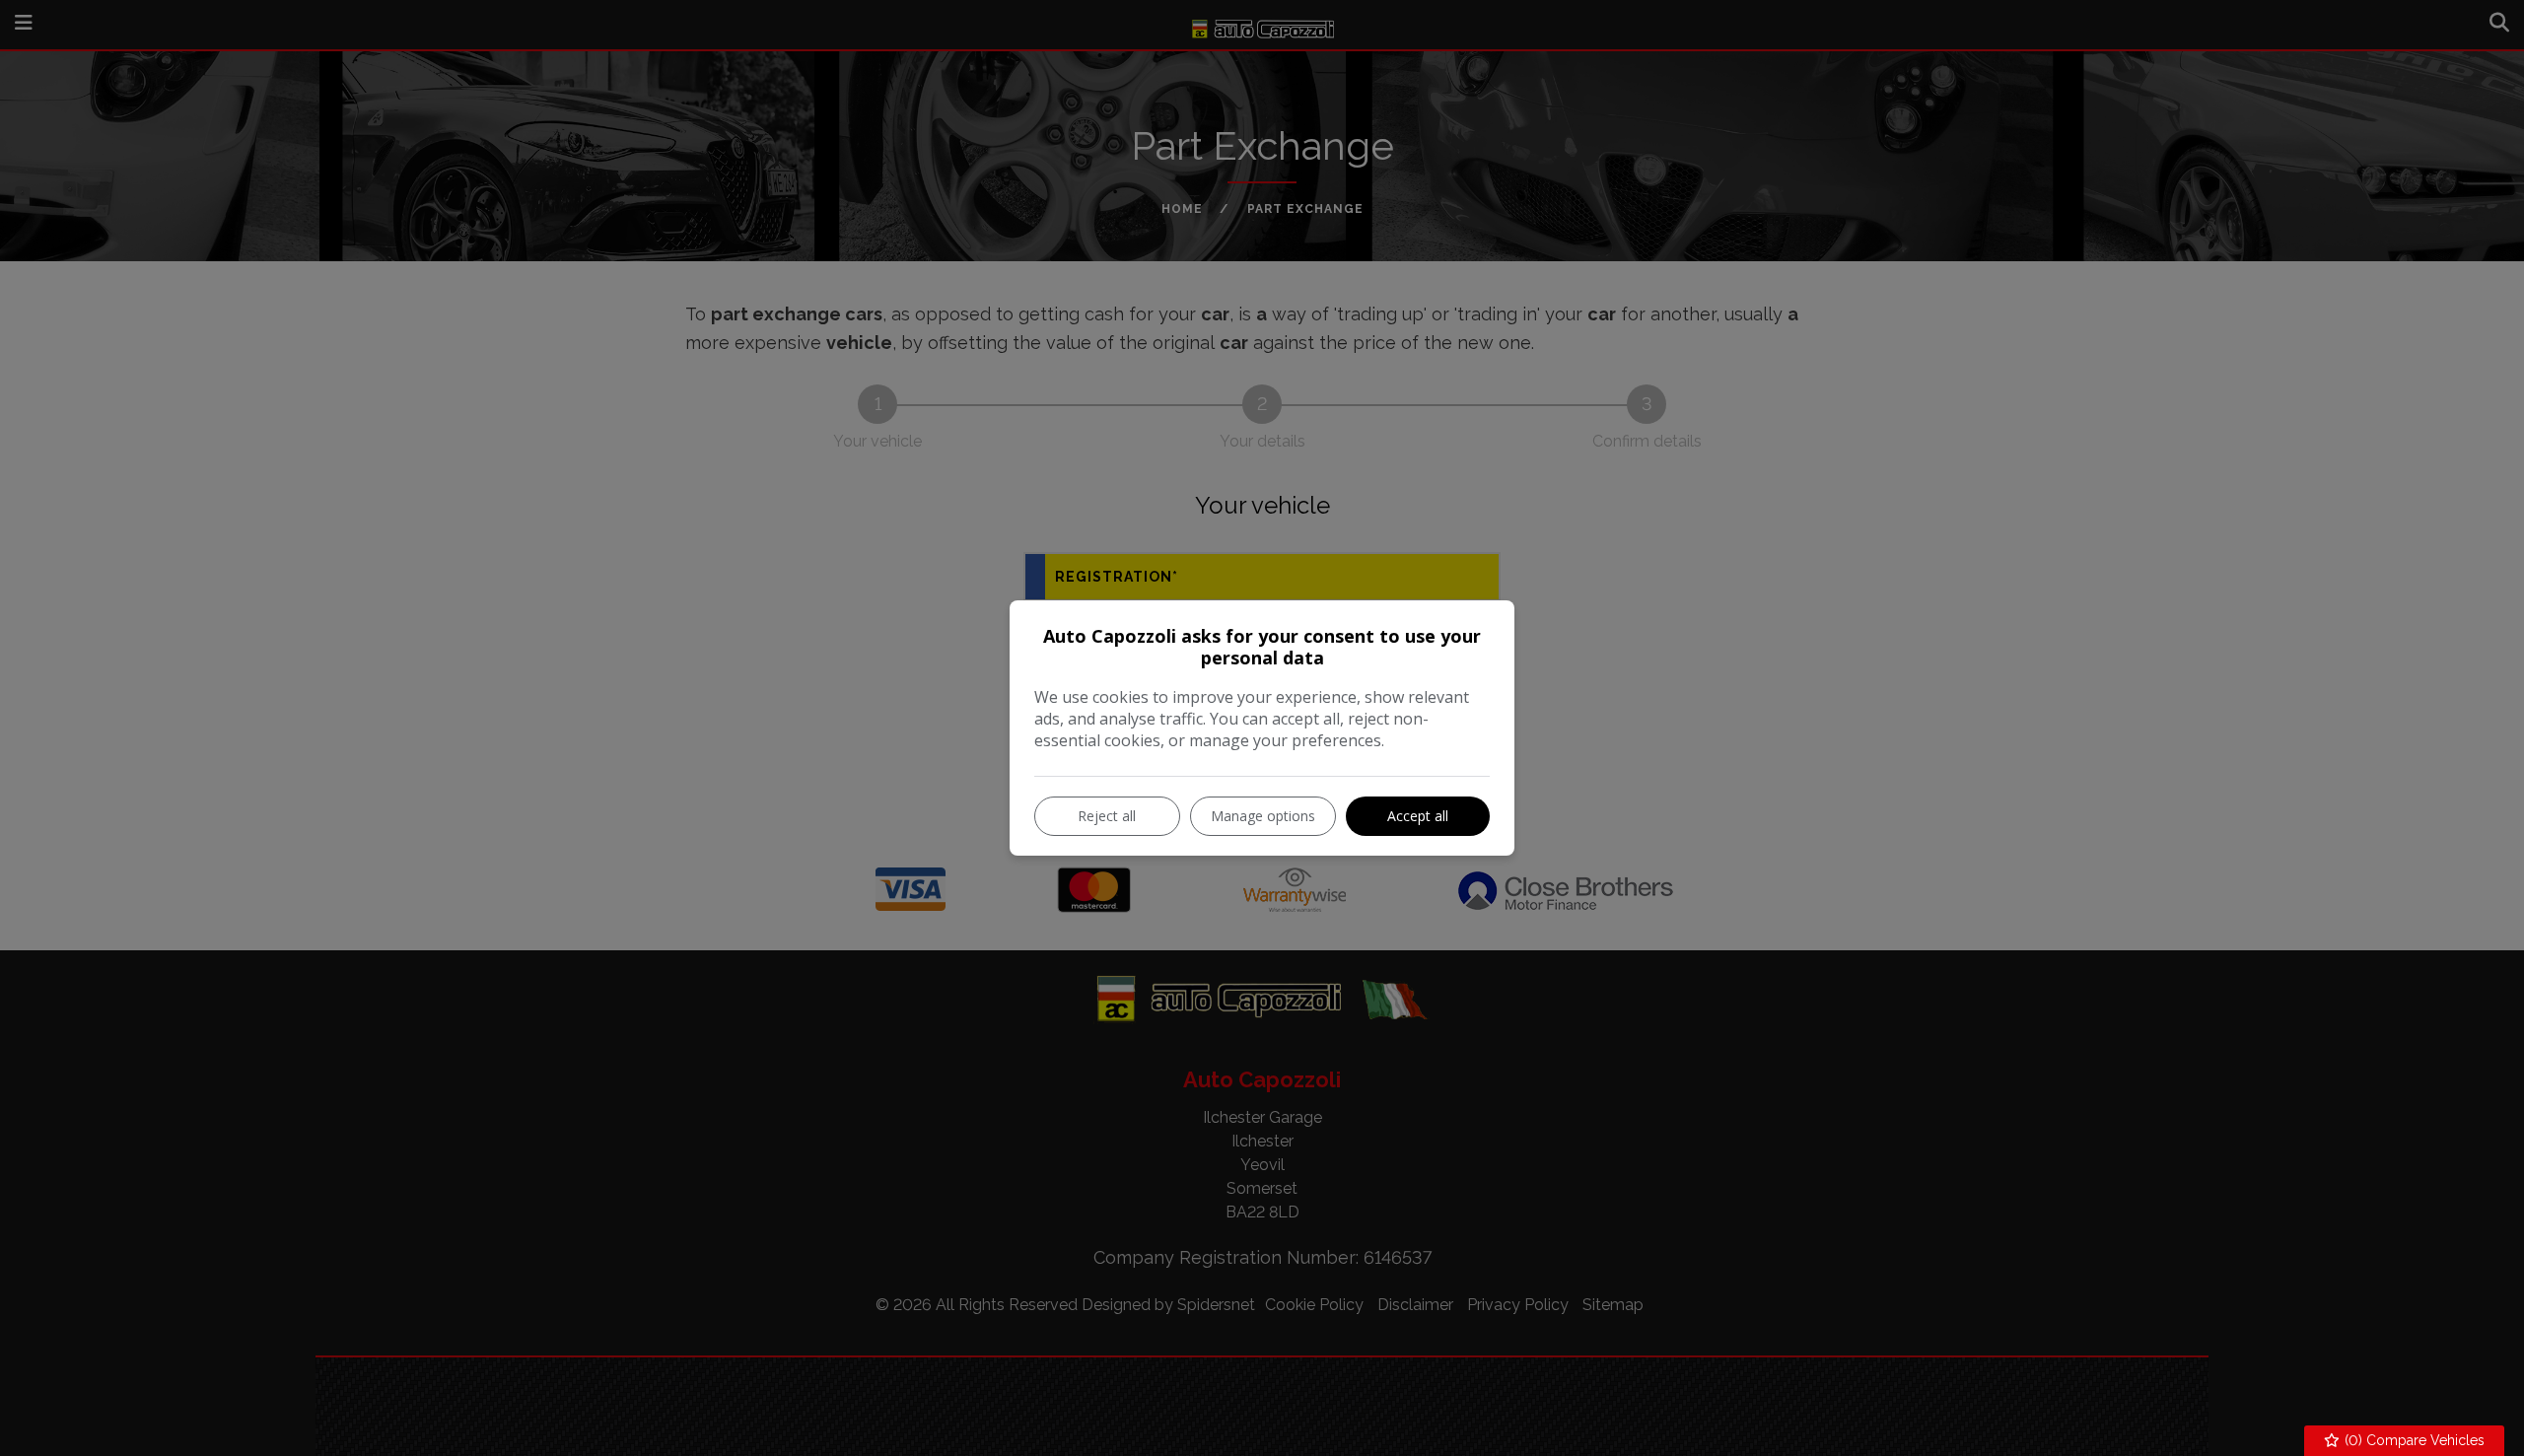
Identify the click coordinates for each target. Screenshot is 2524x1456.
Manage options (1263, 816)
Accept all (1418, 816)
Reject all (1107, 816)
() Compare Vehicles (2413, 1440)
